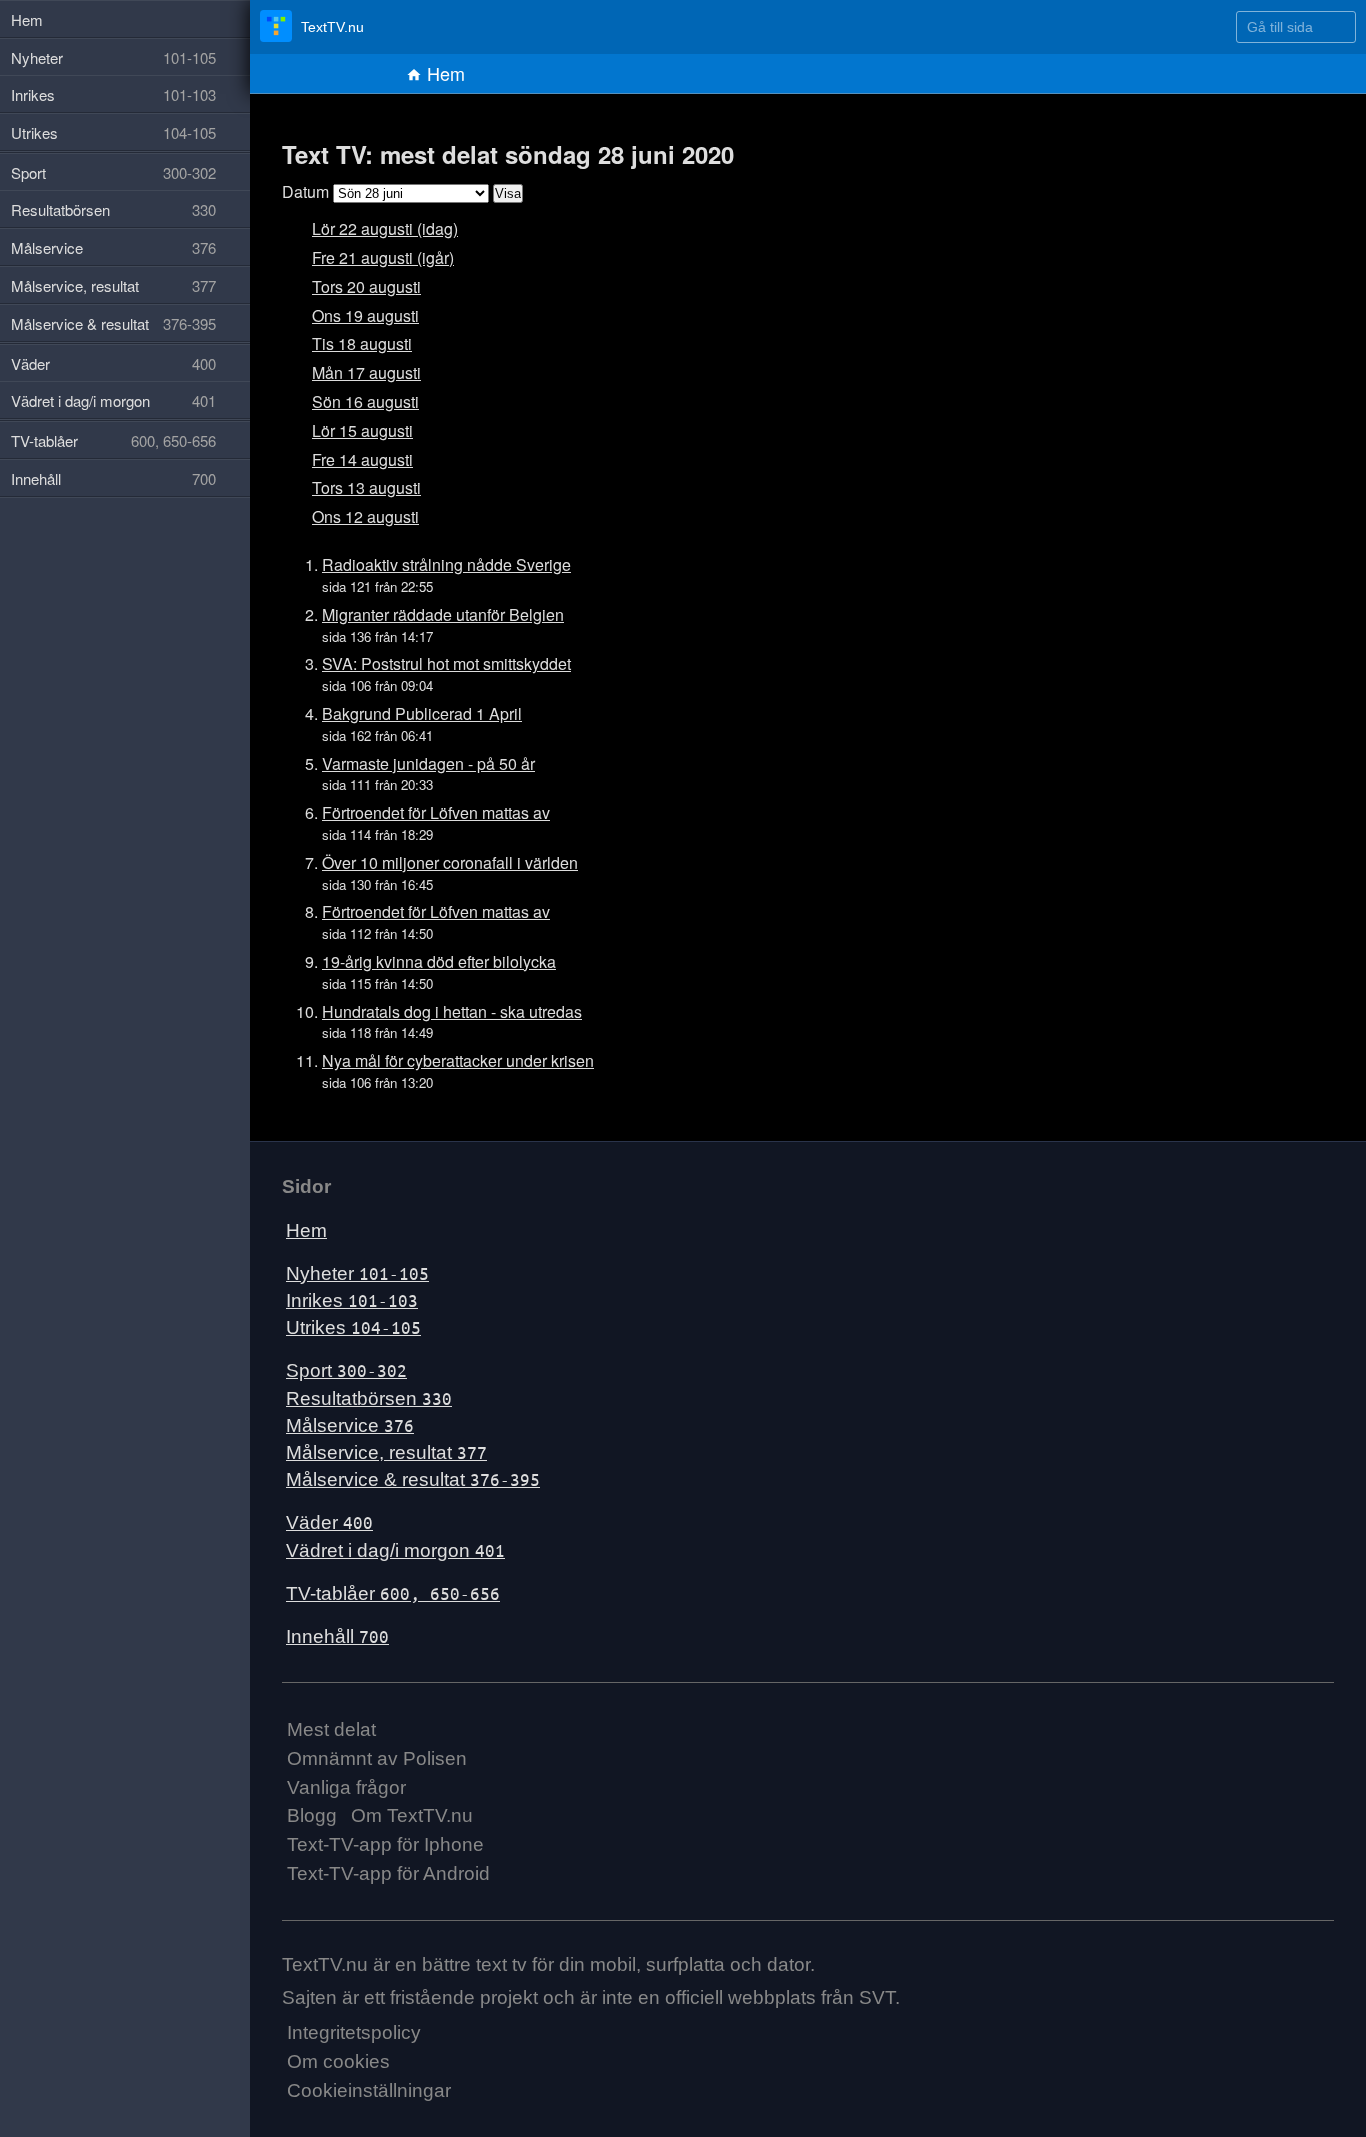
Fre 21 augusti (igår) (383, 257)
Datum (305, 191)
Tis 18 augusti (362, 343)
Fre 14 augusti (362, 459)
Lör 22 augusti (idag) (385, 228)
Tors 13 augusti (366, 487)
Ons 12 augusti (365, 516)
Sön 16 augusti (365, 401)
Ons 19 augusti (365, 315)
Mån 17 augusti (366, 372)
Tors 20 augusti (366, 286)
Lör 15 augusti (362, 430)
